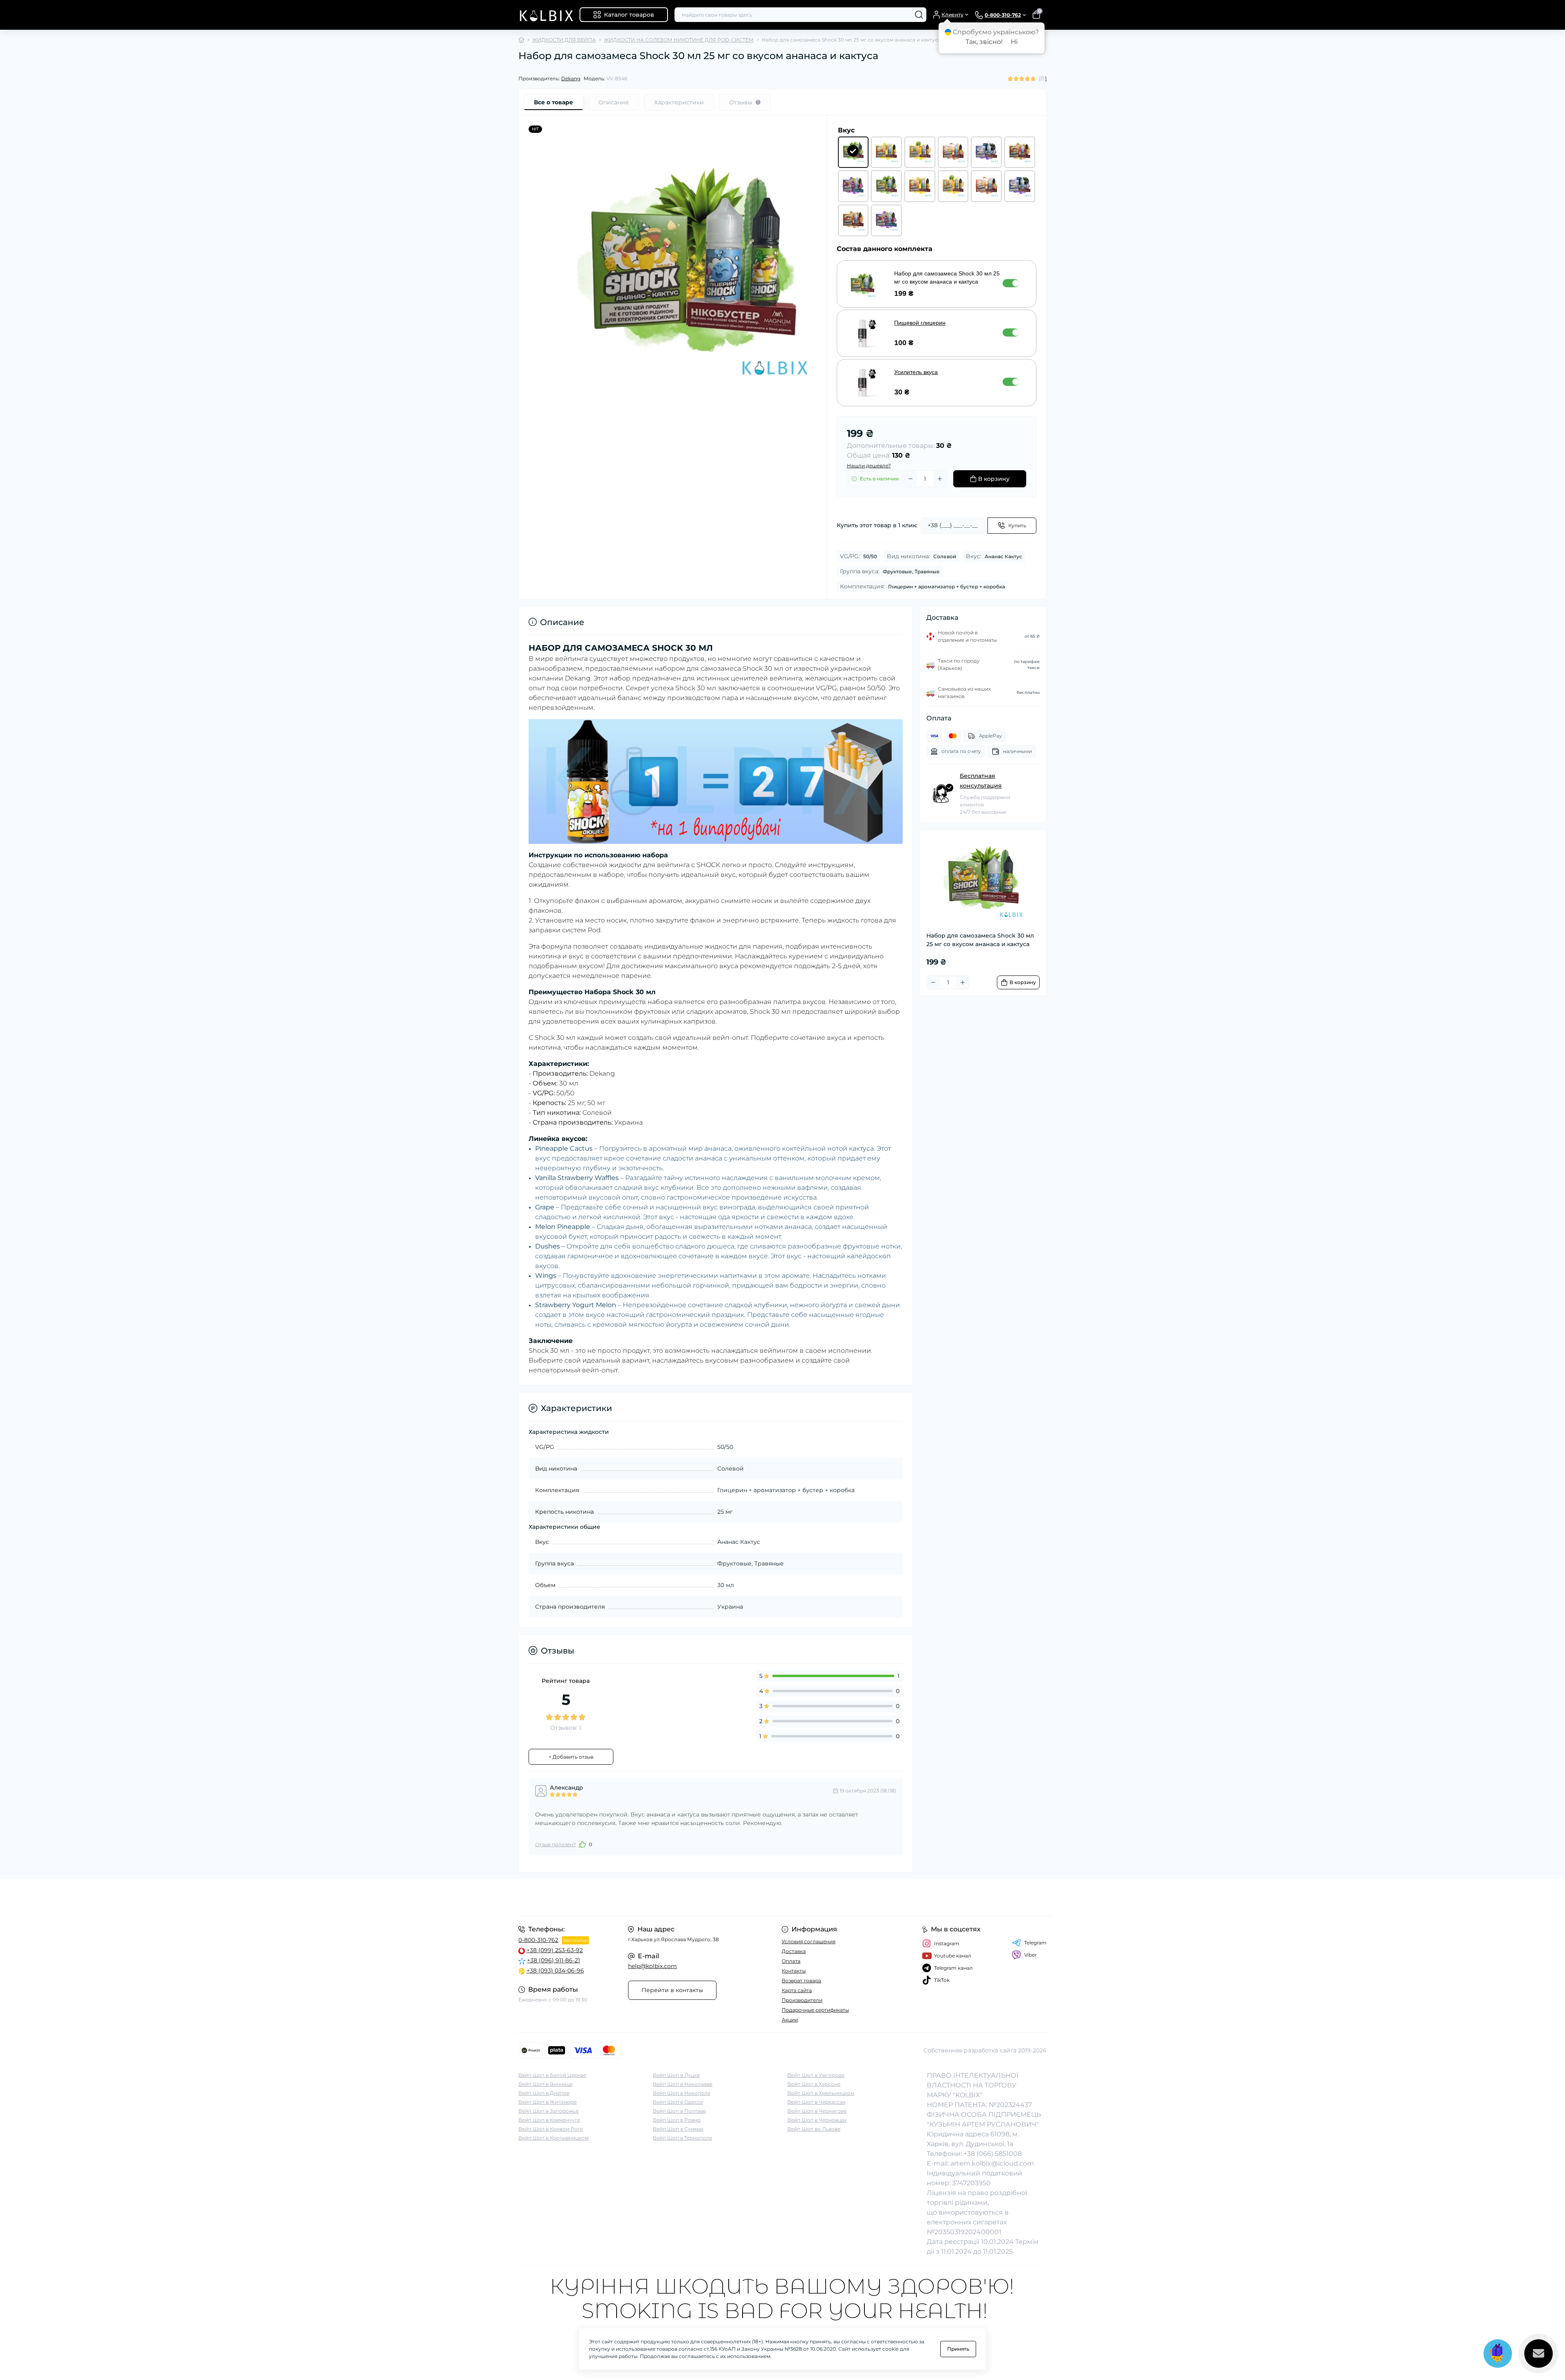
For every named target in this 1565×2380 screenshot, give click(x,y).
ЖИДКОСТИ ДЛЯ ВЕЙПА (564, 40)
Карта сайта (797, 1990)
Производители (802, 2000)
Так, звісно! (984, 42)
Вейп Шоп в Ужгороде (816, 2075)
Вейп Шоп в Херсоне (814, 2084)
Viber (1030, 1955)
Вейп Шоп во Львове (814, 2129)
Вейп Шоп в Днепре (544, 2093)
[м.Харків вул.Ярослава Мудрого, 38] (648, 1897)
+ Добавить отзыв (571, 1757)
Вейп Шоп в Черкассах (816, 2102)
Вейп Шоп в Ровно (677, 2120)
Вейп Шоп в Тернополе (682, 2138)
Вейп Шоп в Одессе (678, 2102)
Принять (958, 2349)
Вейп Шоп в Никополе (682, 2093)
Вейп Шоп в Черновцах (817, 2120)
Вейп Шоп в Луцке (676, 2075)
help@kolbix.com (652, 1966)
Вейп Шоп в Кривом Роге (551, 2129)
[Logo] (546, 15)
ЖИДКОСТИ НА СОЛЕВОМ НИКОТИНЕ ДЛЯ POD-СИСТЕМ (679, 40)
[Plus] (940, 479)
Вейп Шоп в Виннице (546, 2084)
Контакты (794, 1971)
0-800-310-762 (538, 1940)
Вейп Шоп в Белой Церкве (552, 2075)
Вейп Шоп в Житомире (548, 2102)
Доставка (794, 1951)
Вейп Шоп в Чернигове (817, 2111)
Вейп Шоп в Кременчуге (549, 2120)
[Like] (582, 1844)
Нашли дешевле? (869, 466)
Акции (790, 2020)
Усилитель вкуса (916, 372)
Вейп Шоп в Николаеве (683, 2084)
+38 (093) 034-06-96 (555, 1970)
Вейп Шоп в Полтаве (679, 2111)
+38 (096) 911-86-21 (553, 1960)
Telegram (1035, 1943)
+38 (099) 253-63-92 (555, 1950)
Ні (1014, 42)
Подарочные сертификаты (815, 2010)
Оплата (791, 1961)
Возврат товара (801, 1980)
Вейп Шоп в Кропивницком (553, 2138)
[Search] (919, 15)
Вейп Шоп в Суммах (678, 2129)
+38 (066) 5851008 (993, 2154)
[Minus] (910, 479)
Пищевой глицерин (920, 323)
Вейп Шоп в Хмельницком (821, 2093)
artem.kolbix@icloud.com (992, 2163)
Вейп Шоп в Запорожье (549, 2111)
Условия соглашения (809, 1941)
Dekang (571, 78)
